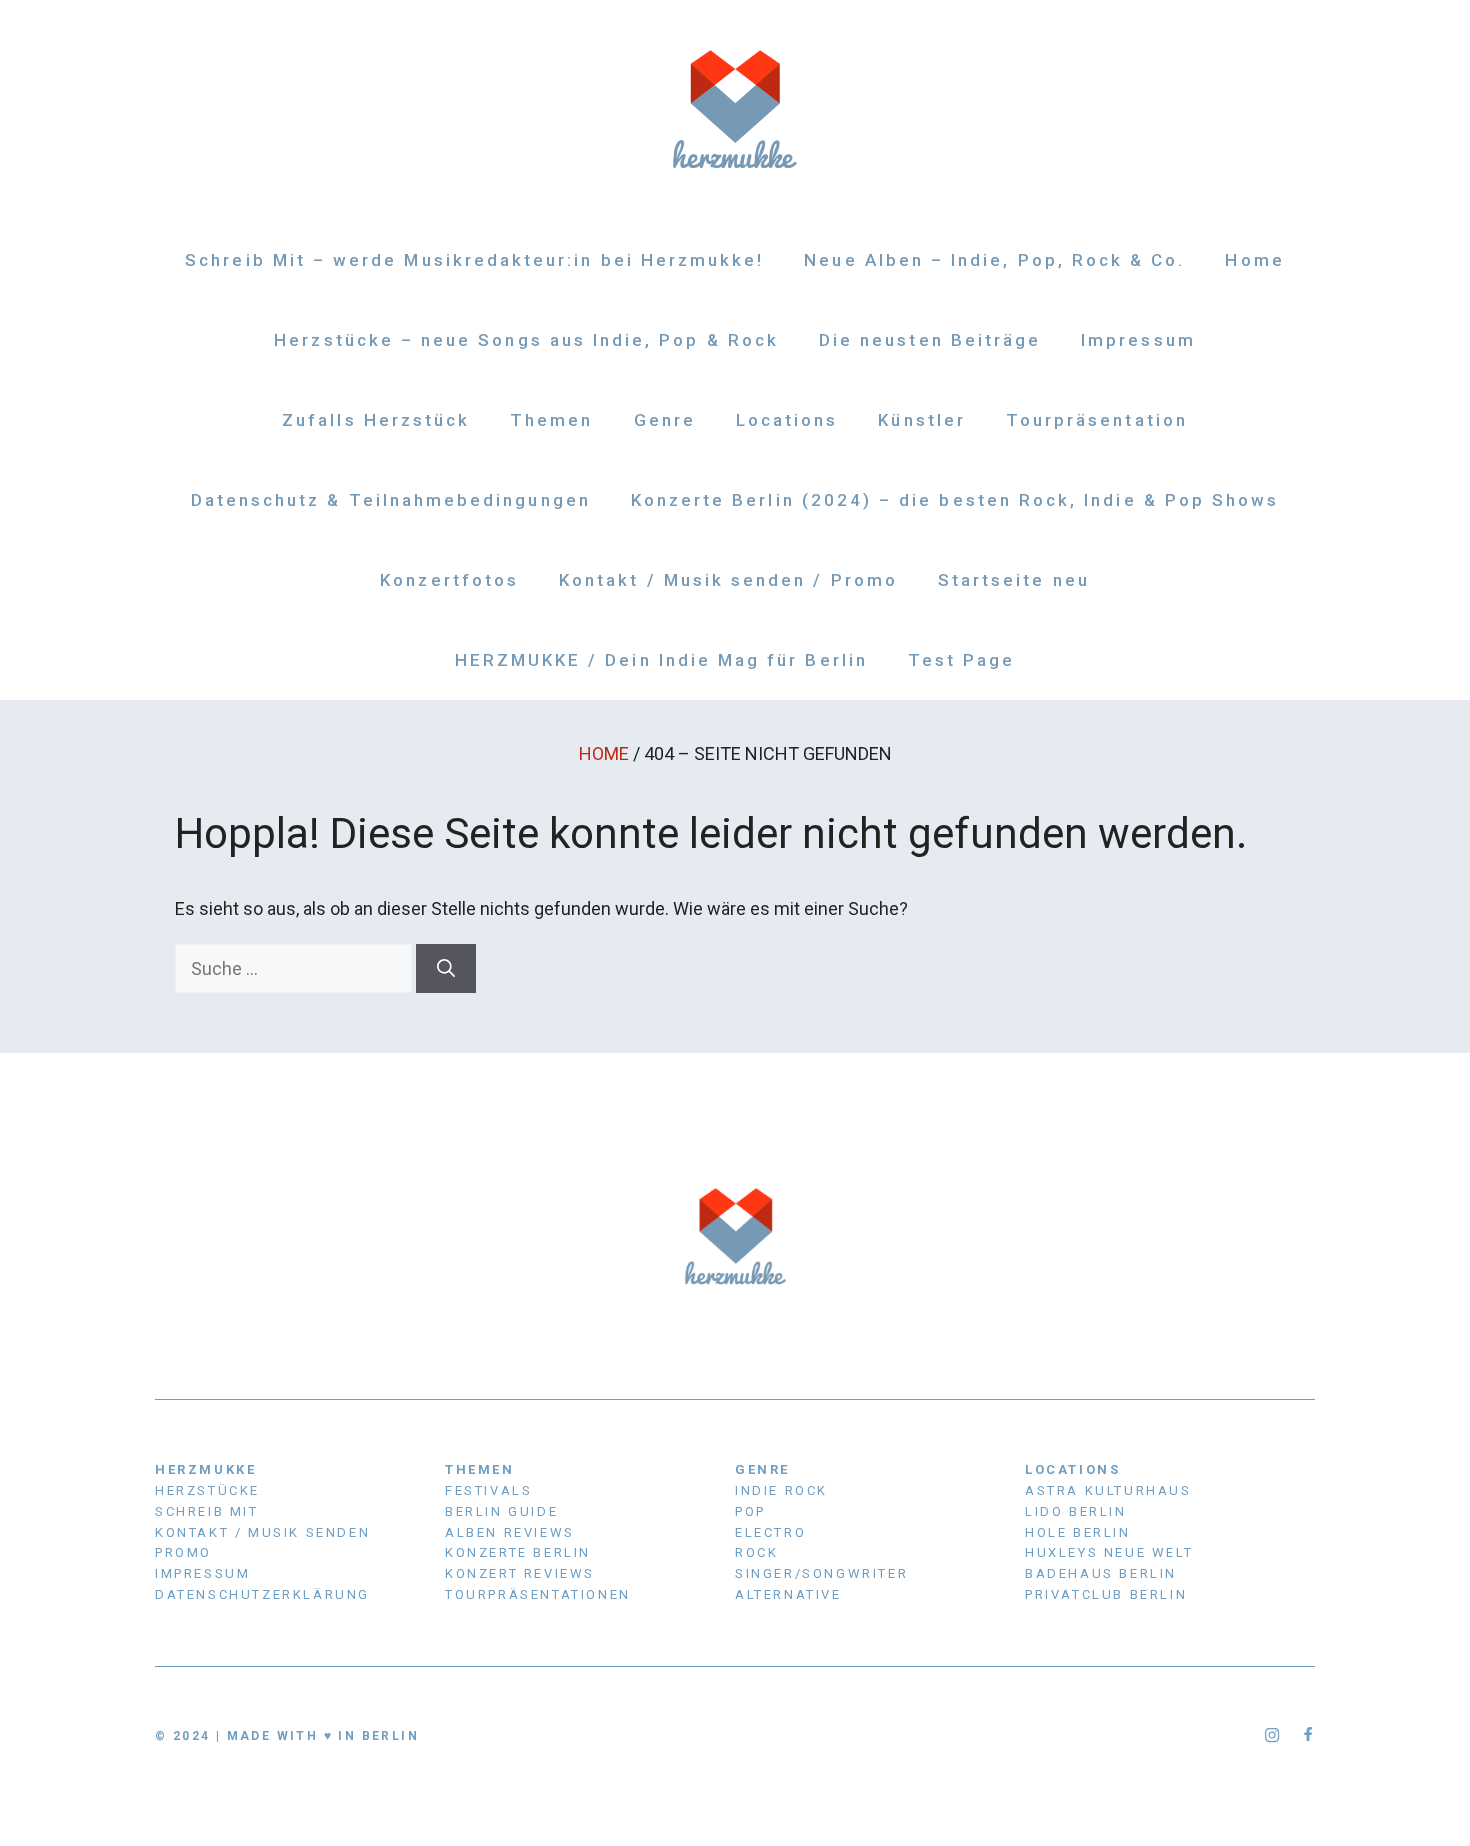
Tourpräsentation (1097, 420)
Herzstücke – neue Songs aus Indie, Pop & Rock (526, 340)
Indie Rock (781, 1490)
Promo (183, 1552)
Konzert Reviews (520, 1573)
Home (1254, 260)
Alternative (788, 1594)
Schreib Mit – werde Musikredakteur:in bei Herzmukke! (474, 260)
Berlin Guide (501, 1511)
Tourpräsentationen (538, 1594)
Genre (665, 420)
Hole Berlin (1078, 1532)
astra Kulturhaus (1108, 1490)
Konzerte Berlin (518, 1552)
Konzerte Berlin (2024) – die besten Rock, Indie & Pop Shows (955, 500)
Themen (551, 420)
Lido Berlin (1076, 1511)
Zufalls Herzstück (376, 420)
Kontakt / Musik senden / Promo (728, 580)
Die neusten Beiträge (930, 340)
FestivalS (488, 1490)
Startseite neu (1014, 580)
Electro (770, 1532)
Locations (787, 420)
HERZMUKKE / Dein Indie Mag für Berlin (661, 660)
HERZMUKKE (205, 1469)
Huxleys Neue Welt (1109, 1552)
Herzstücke (207, 1490)
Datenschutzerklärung (262, 1594)
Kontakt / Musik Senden (262, 1532)
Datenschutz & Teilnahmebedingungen (391, 500)
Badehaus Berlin (1101, 1573)
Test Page (962, 660)
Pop (750, 1511)
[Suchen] (446, 968)
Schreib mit (207, 1511)
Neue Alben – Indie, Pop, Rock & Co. (994, 260)
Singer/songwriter (821, 1573)
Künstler (921, 420)
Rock (756, 1552)
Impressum (1138, 340)
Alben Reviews (510, 1532)
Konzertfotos (449, 580)
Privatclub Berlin (1106, 1594)
